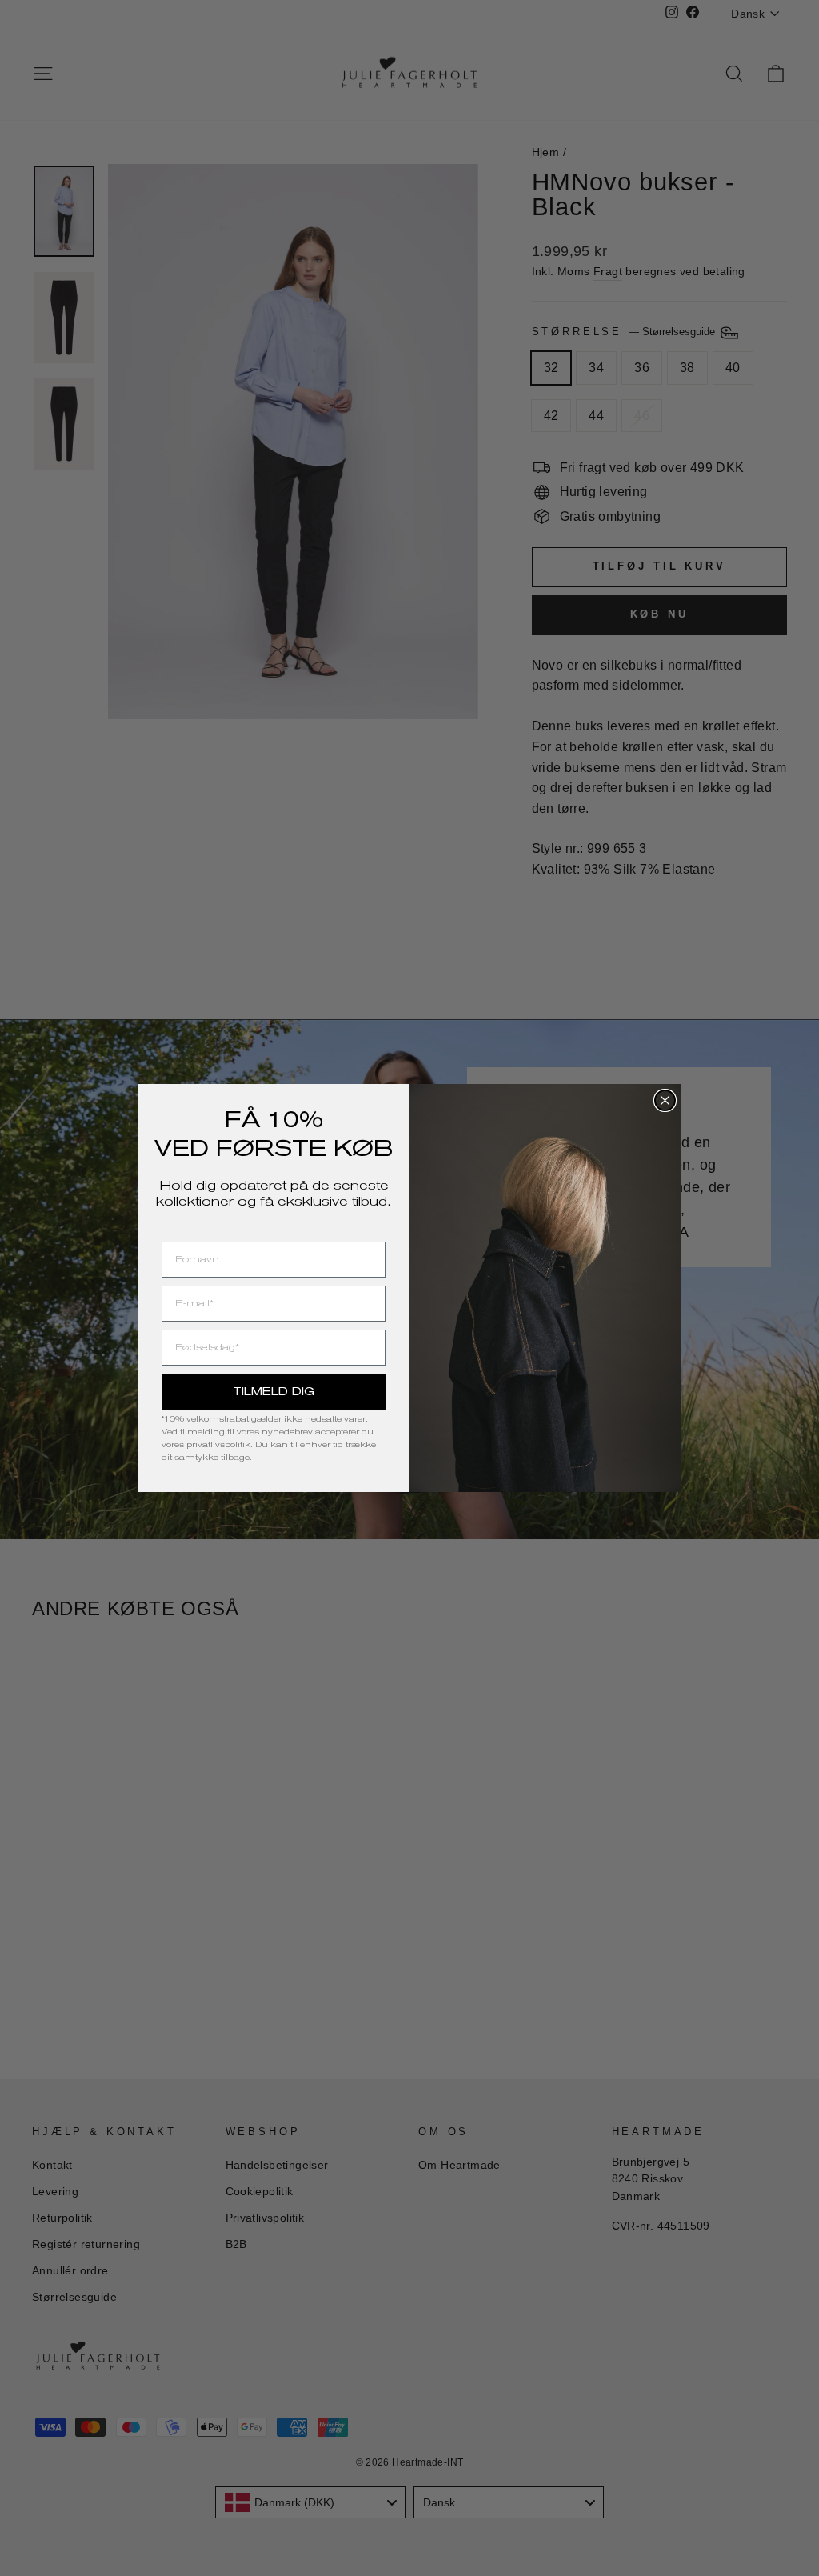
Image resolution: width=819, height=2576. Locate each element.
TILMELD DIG (274, 1391)
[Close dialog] (665, 1100)
